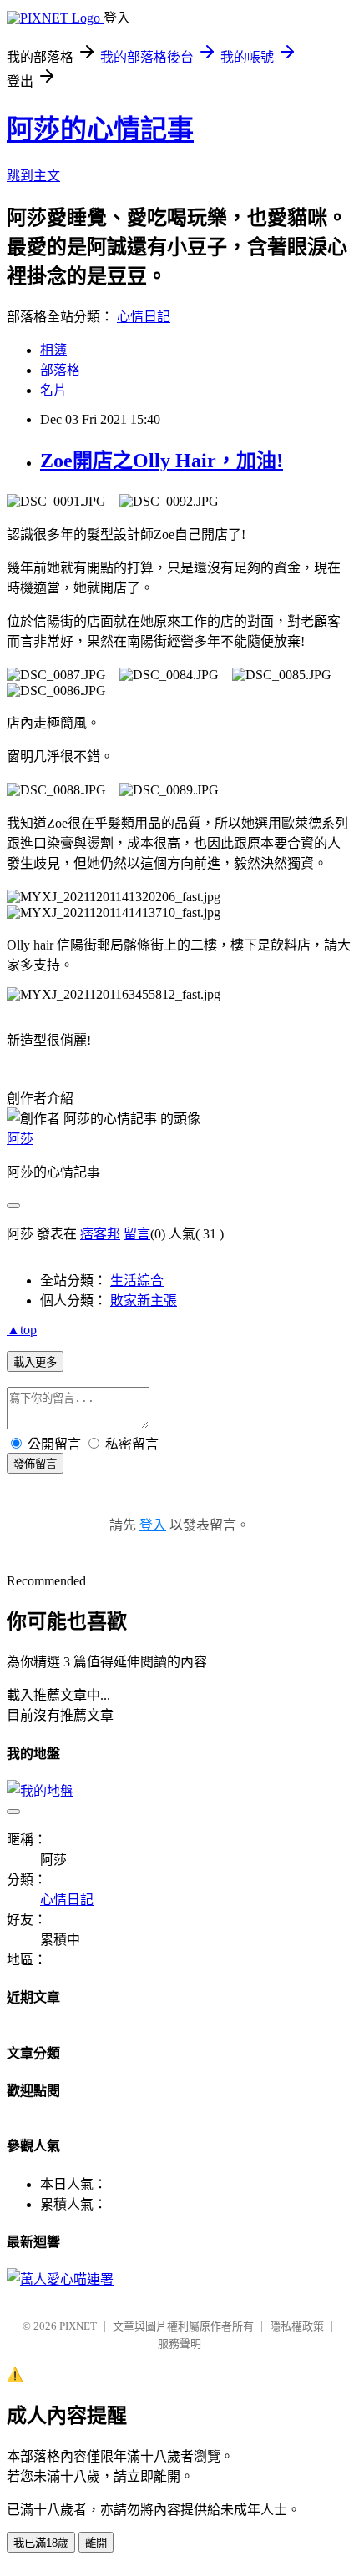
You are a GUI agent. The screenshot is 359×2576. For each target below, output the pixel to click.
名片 (53, 390)
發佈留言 (35, 1464)
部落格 (60, 370)
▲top (22, 1330)
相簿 (53, 350)
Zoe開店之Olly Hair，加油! (162, 461)
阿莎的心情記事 (100, 129)
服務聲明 (179, 2344)
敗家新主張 (144, 1301)
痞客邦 (100, 1234)
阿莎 (20, 1139)
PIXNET (78, 2326)
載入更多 (35, 1362)
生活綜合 (137, 1280)
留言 (137, 1234)
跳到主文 (33, 176)
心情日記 (144, 317)
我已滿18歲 (41, 2543)
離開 (96, 2543)
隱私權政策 (297, 2326)
